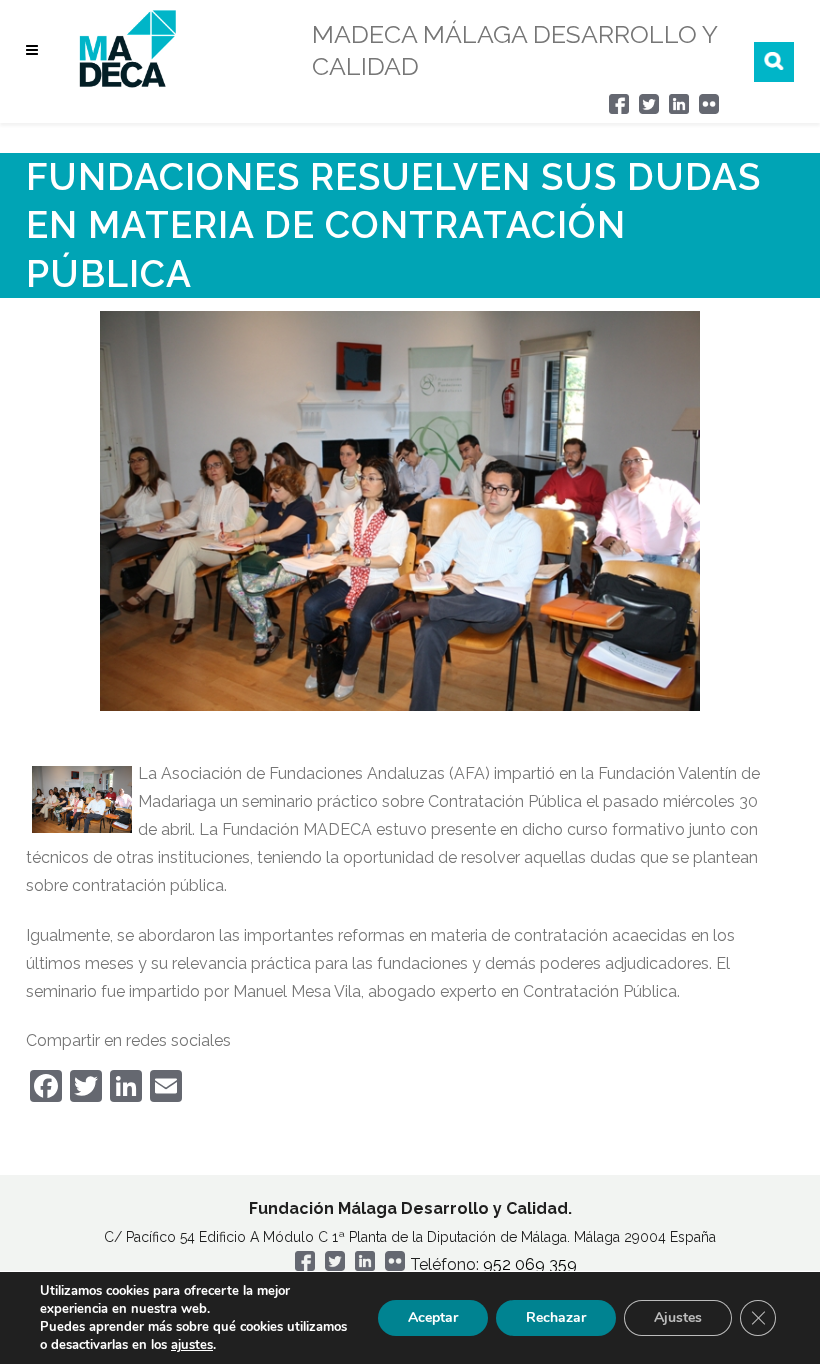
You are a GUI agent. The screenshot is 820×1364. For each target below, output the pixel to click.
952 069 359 (530, 1264)
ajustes (192, 1345)
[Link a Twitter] (649, 108)
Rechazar (556, 1317)
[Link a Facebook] (619, 108)
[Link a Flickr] (709, 108)
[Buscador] (774, 62)
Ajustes (678, 1317)
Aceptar (433, 1317)
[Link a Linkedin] (679, 108)
